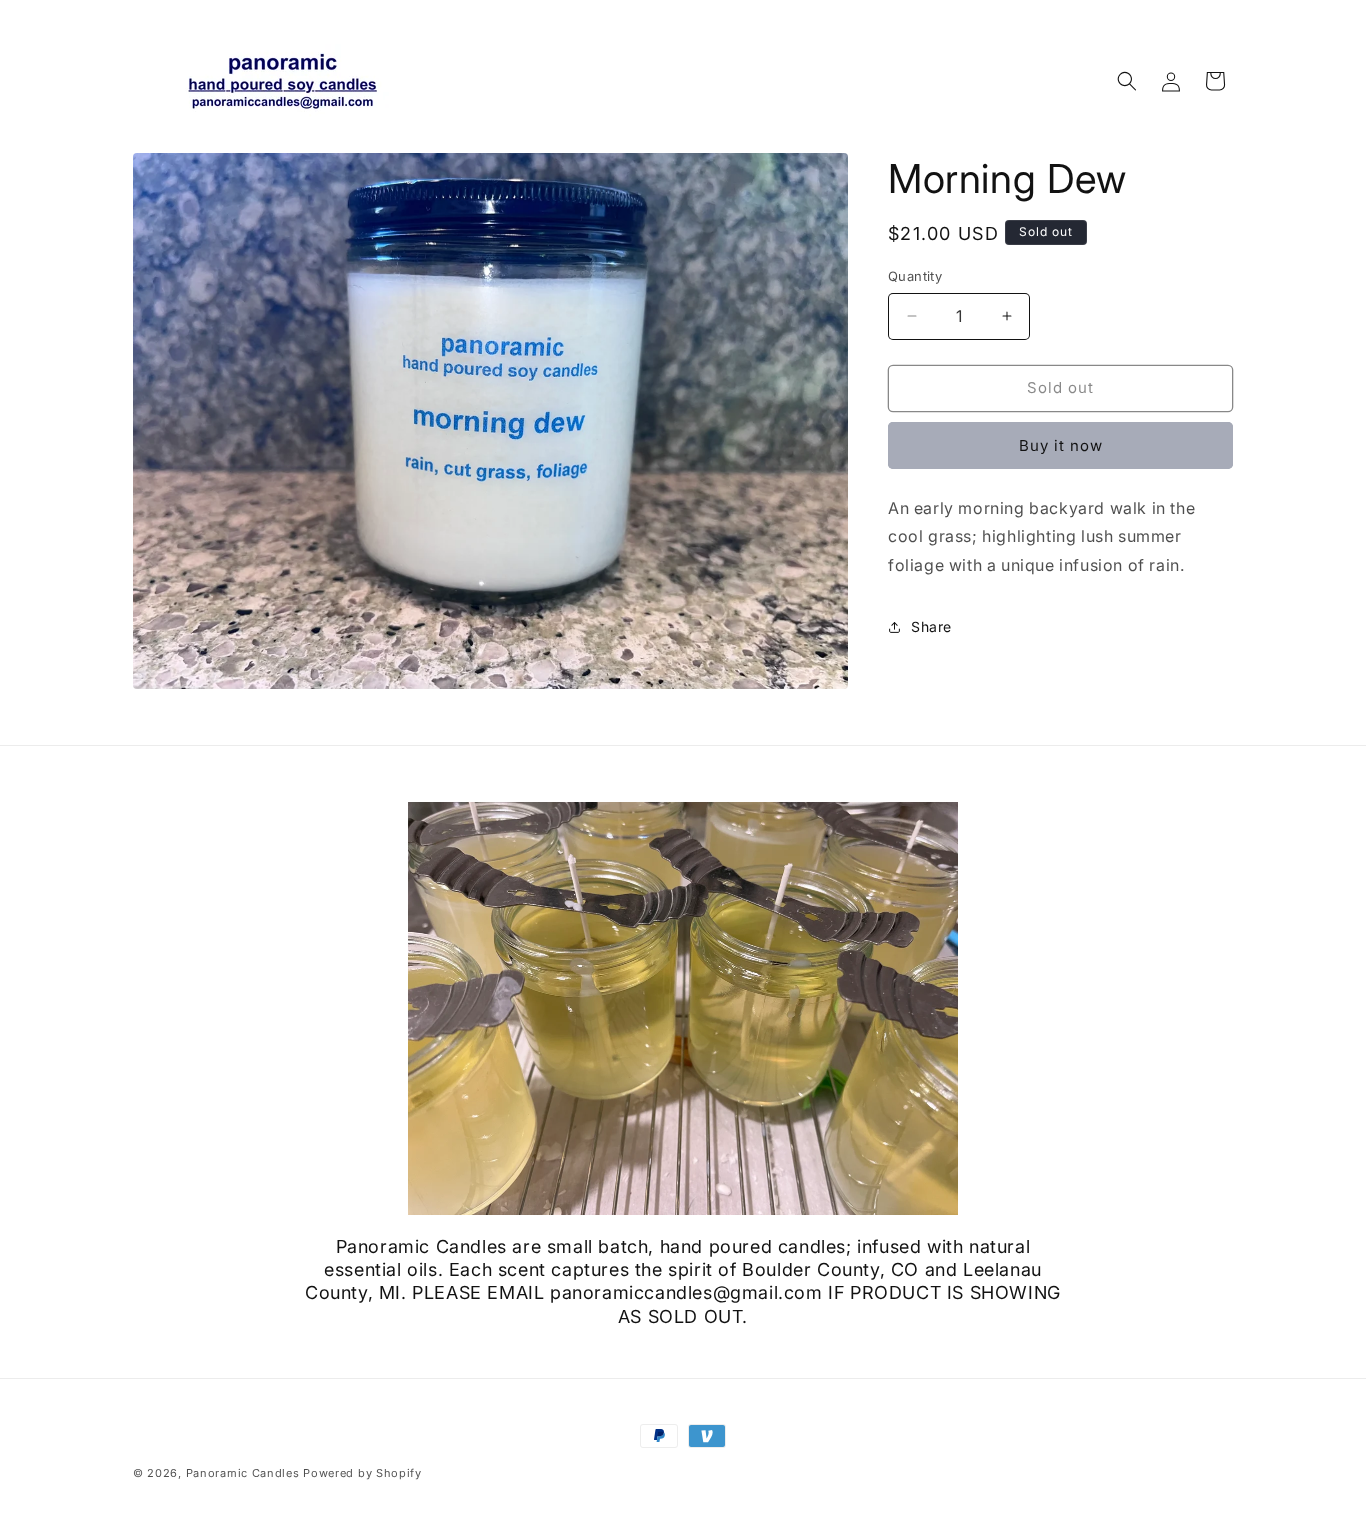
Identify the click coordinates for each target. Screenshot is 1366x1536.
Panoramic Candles (243, 1473)
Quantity (915, 276)
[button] (1127, 81)
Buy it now (1061, 445)
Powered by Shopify (362, 1473)
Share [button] (931, 626)
